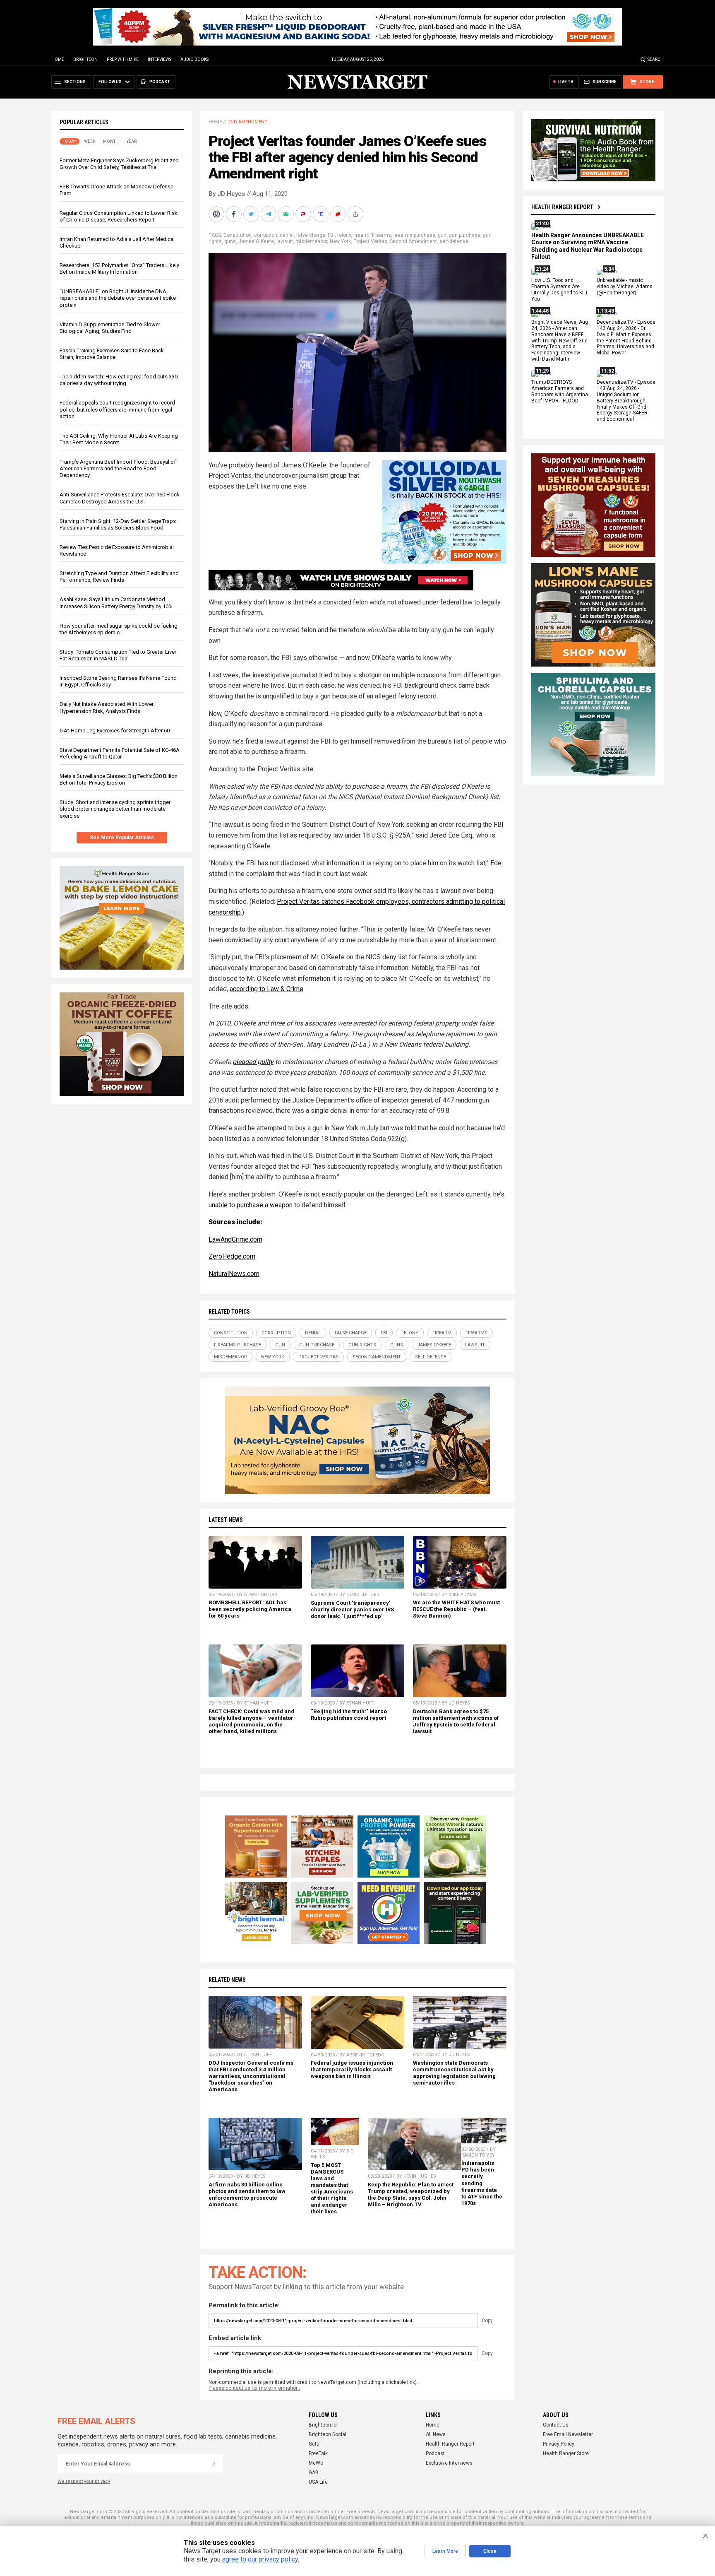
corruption (266, 235)
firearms (381, 235)
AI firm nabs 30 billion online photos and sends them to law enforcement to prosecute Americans (247, 2194)
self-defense (454, 241)
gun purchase (465, 235)
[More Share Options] (356, 214)
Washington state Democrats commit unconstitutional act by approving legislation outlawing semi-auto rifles (454, 2073)
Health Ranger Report (562, 207)
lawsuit (285, 241)
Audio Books (194, 59)
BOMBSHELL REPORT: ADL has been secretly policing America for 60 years (250, 1609)
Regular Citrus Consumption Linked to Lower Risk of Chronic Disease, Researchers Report (119, 216)
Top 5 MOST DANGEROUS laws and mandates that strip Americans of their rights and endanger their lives (332, 2188)
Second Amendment (413, 241)
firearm (361, 235)
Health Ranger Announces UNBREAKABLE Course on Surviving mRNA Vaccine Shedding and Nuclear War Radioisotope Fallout (588, 246)
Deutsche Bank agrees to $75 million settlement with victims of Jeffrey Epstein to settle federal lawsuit (456, 1721)
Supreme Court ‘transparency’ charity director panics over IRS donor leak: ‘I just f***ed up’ (352, 1609)
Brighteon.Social (328, 2434)
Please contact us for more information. (254, 2388)
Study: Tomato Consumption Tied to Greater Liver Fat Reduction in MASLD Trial (118, 655)
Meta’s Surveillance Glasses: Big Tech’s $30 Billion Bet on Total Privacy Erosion (119, 779)
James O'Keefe (256, 241)
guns (230, 241)
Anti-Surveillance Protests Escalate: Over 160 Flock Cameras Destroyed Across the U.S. (120, 498)
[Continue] (214, 2463)
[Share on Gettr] (339, 214)
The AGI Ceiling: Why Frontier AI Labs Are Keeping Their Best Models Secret (119, 439)
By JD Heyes (227, 194)
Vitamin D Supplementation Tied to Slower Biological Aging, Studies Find (110, 328)
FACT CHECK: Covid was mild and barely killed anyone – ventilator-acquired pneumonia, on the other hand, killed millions (252, 1721)
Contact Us (556, 2425)
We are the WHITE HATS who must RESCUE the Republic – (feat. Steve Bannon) (456, 1609)
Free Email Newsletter (568, 2434)
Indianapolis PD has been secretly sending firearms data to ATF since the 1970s (482, 2183)
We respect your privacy (84, 2481)
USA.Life (318, 2482)
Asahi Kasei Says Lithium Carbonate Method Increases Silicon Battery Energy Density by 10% (116, 603)
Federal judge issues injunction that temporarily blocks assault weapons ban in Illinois (352, 2069)
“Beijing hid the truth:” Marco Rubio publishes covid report (349, 1715)
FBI (331, 235)
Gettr (314, 2444)
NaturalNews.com (234, 1274)
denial (287, 235)
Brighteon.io (323, 2425)
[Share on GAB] (287, 214)
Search (656, 59)
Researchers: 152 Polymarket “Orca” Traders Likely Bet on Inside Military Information (119, 268)
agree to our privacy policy (260, 2559)
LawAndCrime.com (235, 1239)
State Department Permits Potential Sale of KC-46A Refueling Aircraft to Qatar (120, 753)
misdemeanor (311, 241)
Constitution (238, 235)
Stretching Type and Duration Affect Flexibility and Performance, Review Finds (119, 577)
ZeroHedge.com (232, 1256)
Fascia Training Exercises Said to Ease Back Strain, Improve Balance (112, 354)
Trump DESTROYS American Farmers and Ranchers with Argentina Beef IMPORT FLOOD (560, 391)
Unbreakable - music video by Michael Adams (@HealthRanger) (625, 287)
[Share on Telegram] (269, 214)
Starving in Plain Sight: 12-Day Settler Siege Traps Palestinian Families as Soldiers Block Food (118, 524)
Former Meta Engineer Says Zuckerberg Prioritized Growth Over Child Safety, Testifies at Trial (119, 164)
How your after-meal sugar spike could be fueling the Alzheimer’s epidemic (119, 629)
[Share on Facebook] (235, 214)
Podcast (435, 2453)
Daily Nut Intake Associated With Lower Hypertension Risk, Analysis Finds (107, 707)
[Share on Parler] (304, 214)
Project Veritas (370, 241)
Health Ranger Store (566, 2453)
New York (340, 241)
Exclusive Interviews (449, 2463)
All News (436, 2434)
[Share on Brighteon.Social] (217, 214)
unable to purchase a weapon (251, 1205)
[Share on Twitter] (252, 214)
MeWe (316, 2463)
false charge (311, 235)
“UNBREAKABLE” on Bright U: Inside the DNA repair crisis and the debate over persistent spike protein (118, 298)
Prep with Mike (123, 59)
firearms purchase (414, 235)
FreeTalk (318, 2453)
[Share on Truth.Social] (322, 214)
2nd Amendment (248, 122)
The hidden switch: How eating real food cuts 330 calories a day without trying (119, 380)
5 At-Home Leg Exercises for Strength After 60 (115, 731)
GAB (314, 2472)
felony (344, 235)
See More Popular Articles (122, 838)
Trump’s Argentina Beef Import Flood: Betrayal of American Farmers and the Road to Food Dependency (118, 468)
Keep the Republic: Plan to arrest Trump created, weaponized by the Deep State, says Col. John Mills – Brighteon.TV (411, 2194)
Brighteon (85, 59)
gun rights (362, 1345)
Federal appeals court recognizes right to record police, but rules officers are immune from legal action (117, 409)
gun (442, 235)
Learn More (445, 2551)
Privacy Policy (559, 2444)
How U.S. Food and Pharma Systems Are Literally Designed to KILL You (560, 290)
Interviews (160, 59)
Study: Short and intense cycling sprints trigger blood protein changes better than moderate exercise (115, 809)
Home (58, 59)
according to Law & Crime (266, 989)
